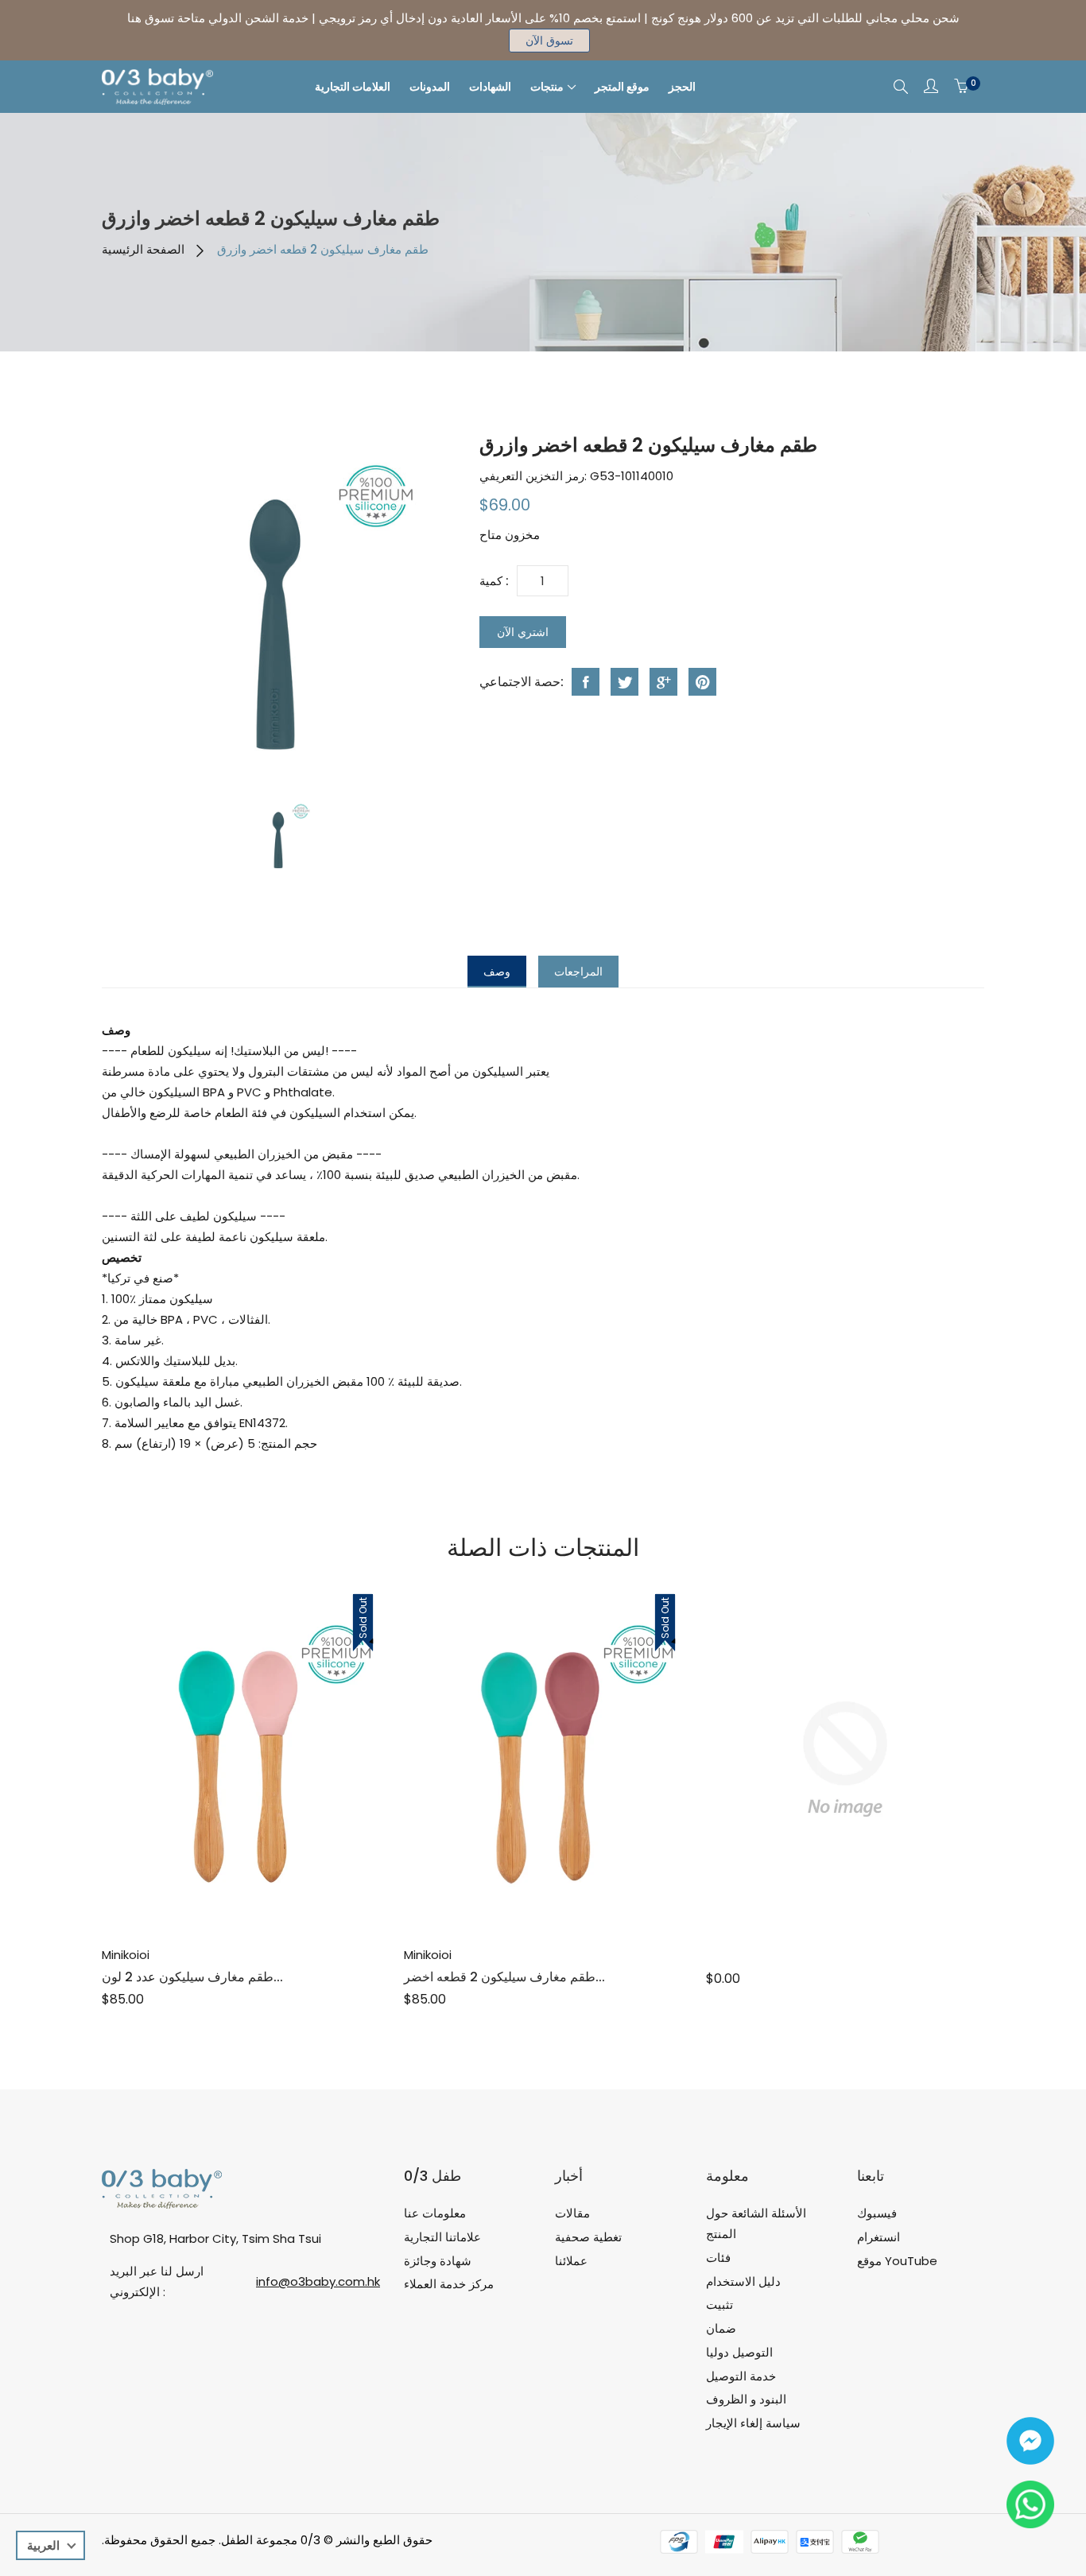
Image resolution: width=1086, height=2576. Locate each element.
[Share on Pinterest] (702, 682)
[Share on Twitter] (624, 682)
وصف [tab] (497, 972)
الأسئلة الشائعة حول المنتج (756, 2223)
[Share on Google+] (663, 682)
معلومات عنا (435, 2213)
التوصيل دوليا (739, 2352)
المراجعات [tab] (578, 972)
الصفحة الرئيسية (143, 249)
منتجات (547, 87)
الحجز (682, 87)
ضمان (721, 2328)
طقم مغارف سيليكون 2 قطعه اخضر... (504, 1977)
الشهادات (490, 87)
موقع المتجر (622, 87)
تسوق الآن (549, 41)
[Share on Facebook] (586, 682)
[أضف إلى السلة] (223, 1889)
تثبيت (719, 2304)
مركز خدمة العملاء (449, 2284)
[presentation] (279, 836)
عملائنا (571, 2261)
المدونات (430, 87)
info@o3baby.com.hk (318, 2281)
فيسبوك (877, 2213)
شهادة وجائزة (438, 2261)
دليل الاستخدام (743, 2281)
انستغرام (878, 2237)
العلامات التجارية (353, 87)
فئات (718, 2258)
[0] (961, 87)
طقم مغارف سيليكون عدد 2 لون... (192, 1977)
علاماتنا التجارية (442, 2237)
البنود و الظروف (746, 2399)
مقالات (572, 2213)
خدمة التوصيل (741, 2376)
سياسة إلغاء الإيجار (753, 2423)
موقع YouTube (897, 2261)
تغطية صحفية (588, 2237)
